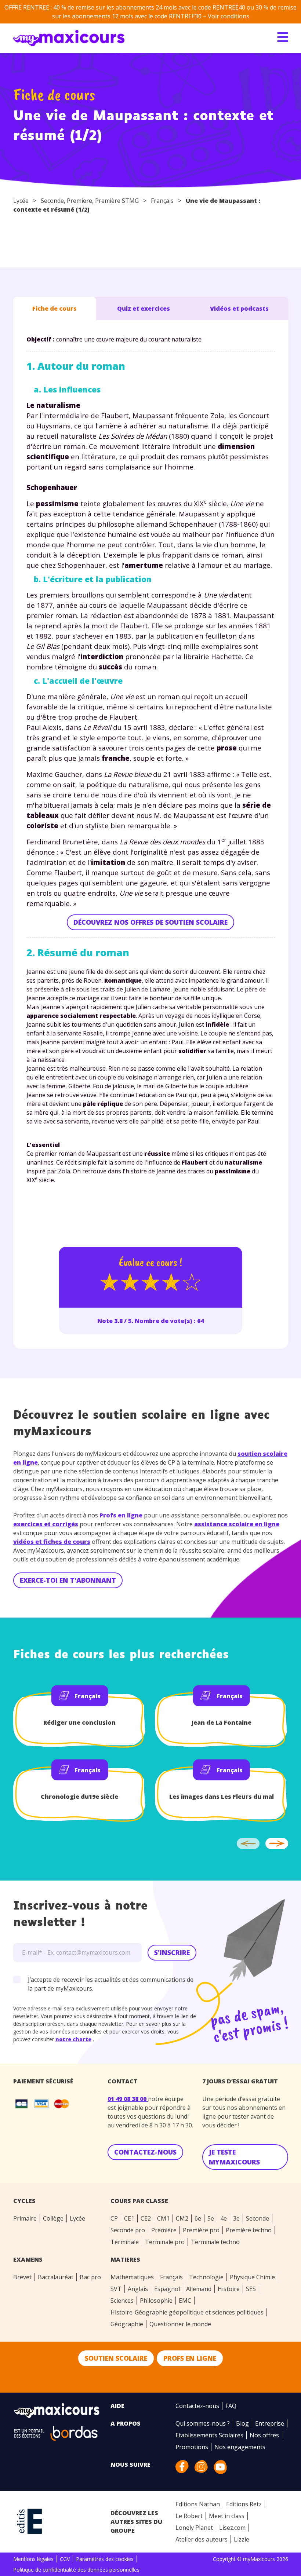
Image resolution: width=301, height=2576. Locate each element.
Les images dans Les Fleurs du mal (222, 1797)
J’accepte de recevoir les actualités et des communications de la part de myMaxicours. (111, 1984)
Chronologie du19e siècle (79, 1797)
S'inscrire (172, 1952)
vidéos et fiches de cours (52, 1542)
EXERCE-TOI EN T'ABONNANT (68, 1580)
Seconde (52, 201)
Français (162, 201)
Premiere (79, 201)
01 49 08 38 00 (128, 2099)
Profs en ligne (121, 1515)
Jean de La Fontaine (222, 1722)
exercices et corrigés (46, 1524)
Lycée (21, 201)
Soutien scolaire (116, 2358)
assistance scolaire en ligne (237, 1524)
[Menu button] (283, 37)
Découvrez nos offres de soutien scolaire (150, 922)
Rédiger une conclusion (79, 1722)
